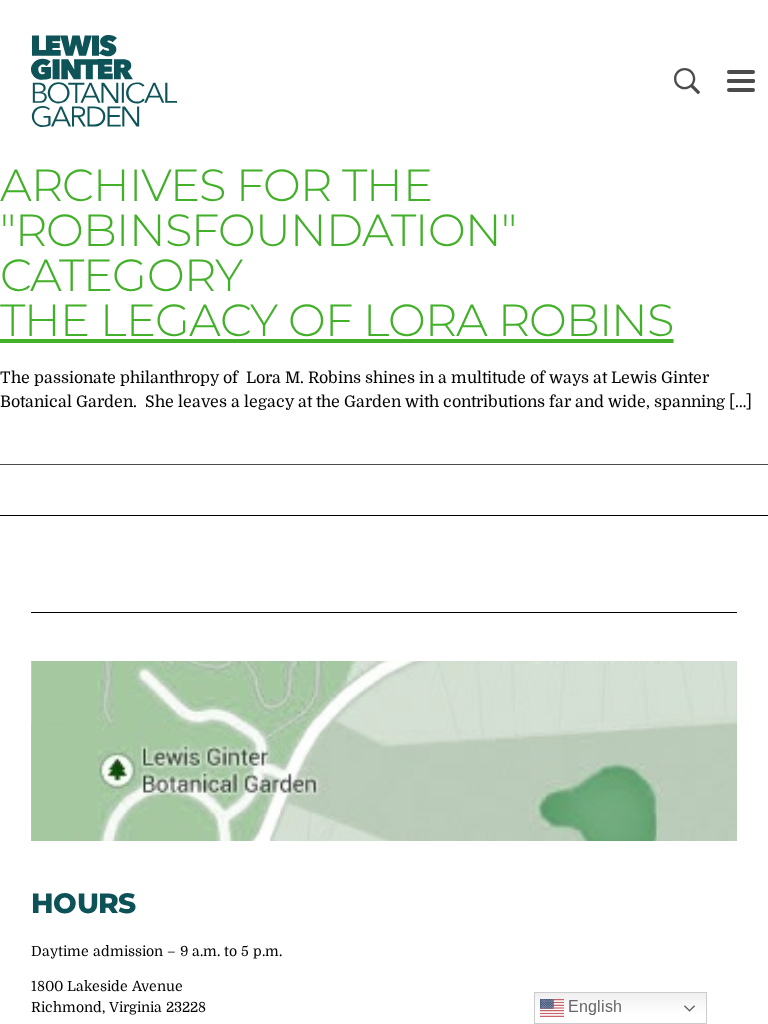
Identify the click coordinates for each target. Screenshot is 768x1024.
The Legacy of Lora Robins (337, 319)
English (593, 1006)
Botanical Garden (100, 81)
